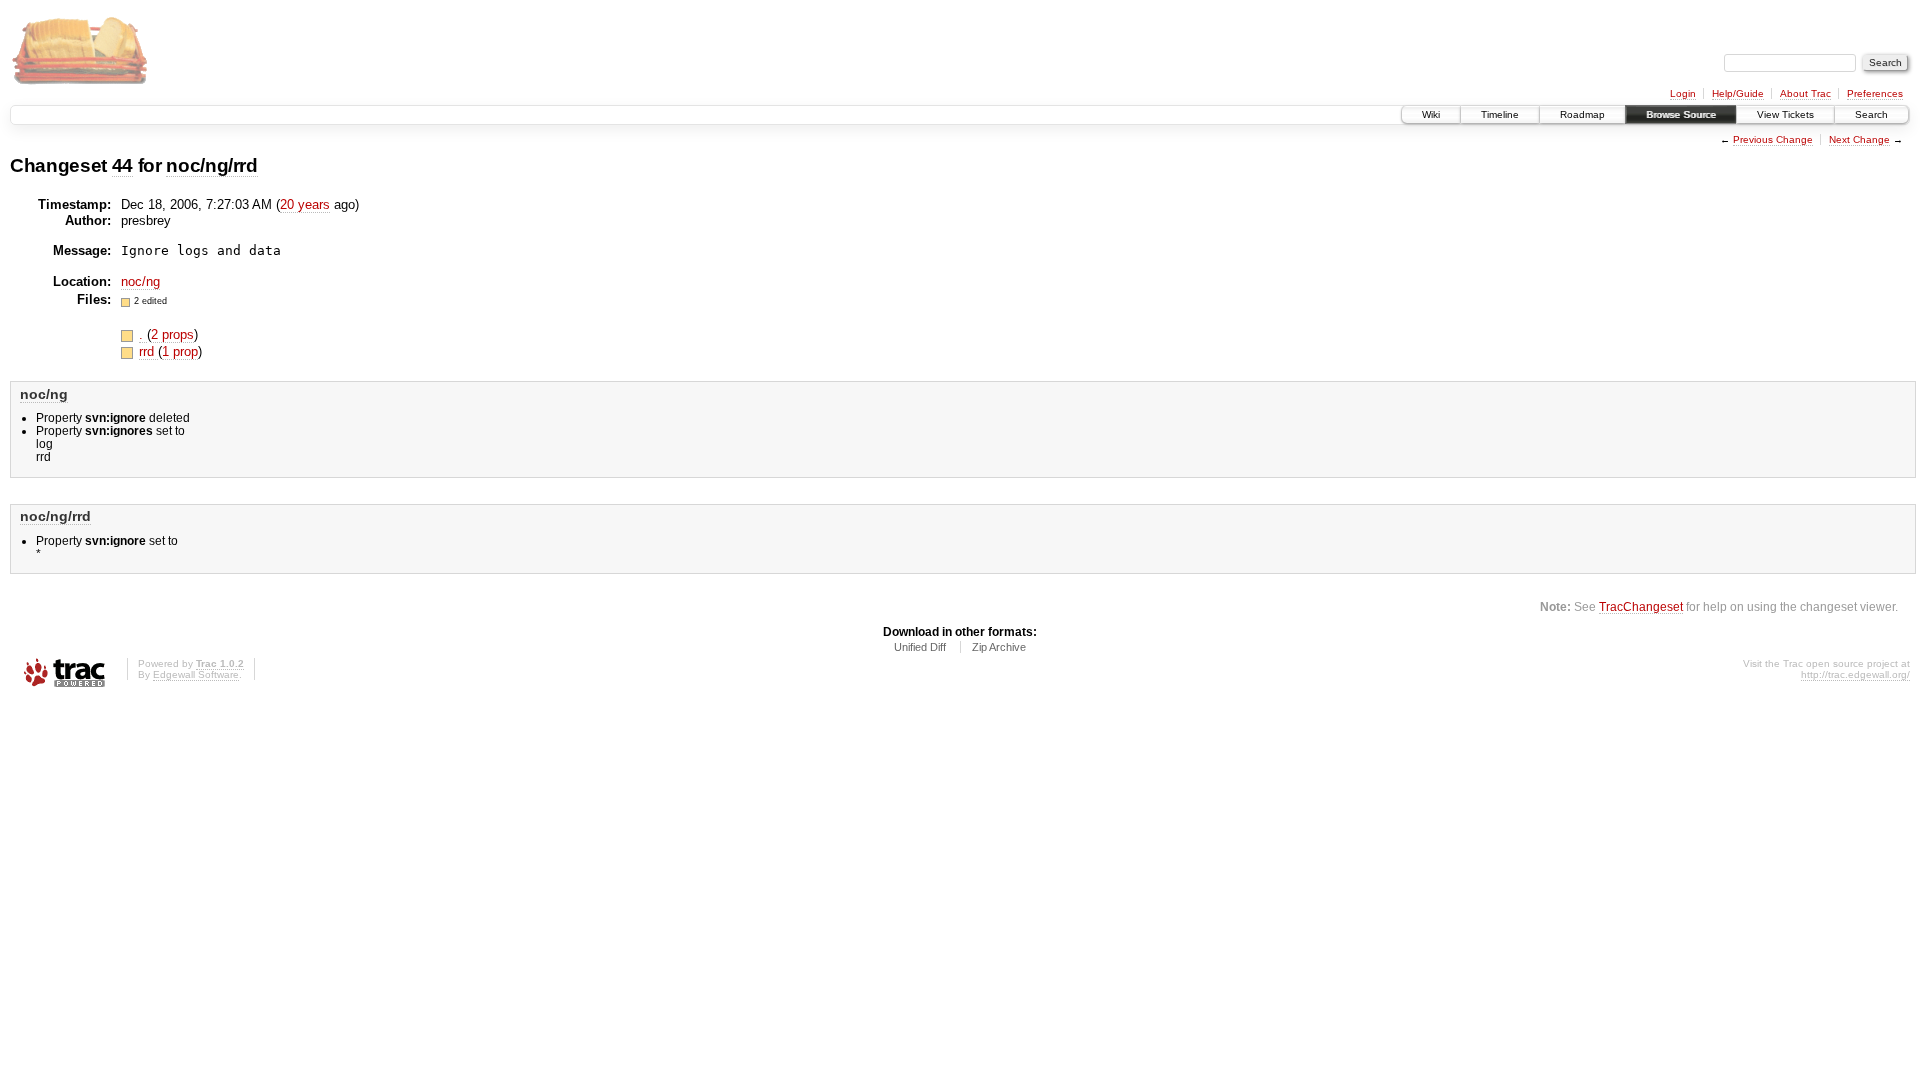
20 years (305, 204)
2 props (172, 334)
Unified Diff (920, 647)
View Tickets (1785, 114)
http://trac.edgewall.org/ (1855, 674)
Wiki (1431, 114)
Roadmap (1582, 114)
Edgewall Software (196, 674)
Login (1683, 93)
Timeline (1500, 114)
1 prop (180, 351)
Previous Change (1773, 139)
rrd (148, 351)
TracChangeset (1641, 606)
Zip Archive (999, 647)
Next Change (1859, 139)
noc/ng (140, 281)
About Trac (1805, 93)
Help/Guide (1738, 93)
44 (122, 165)
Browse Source (1681, 114)
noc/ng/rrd (212, 165)
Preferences (1875, 93)
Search (1871, 114)
